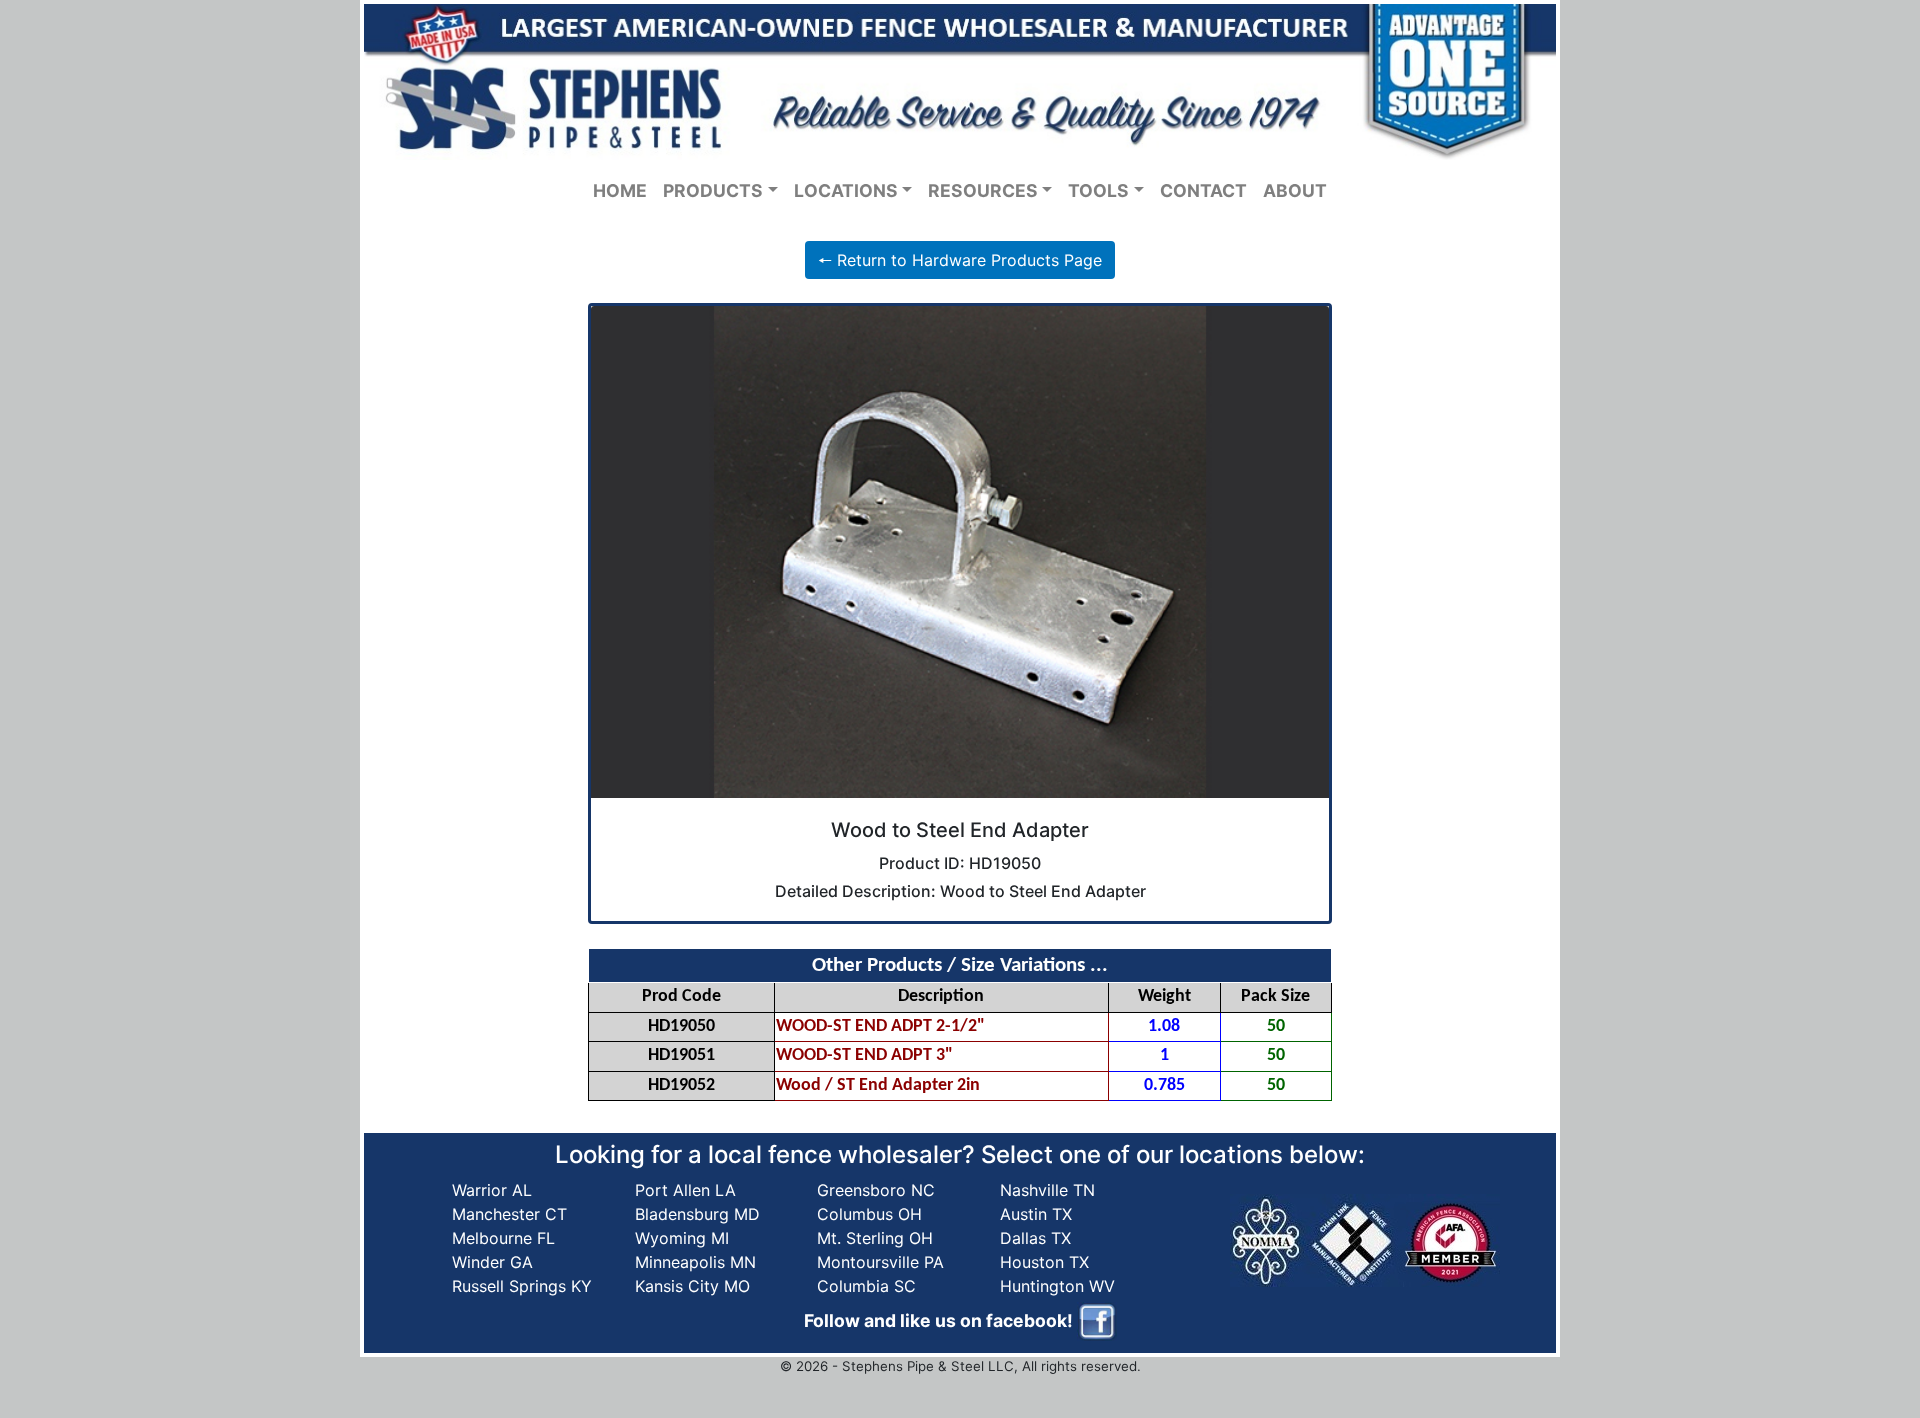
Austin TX (1036, 1214)
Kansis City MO (692, 1286)
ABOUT (1295, 190)
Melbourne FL (503, 1238)
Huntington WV (1057, 1286)
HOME (620, 190)
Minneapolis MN (695, 1262)
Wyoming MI (682, 1238)
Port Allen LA (685, 1190)
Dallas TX (1035, 1238)
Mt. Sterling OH (875, 1238)
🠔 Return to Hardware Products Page (960, 260)
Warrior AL (492, 1190)
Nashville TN (1047, 1190)
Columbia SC (866, 1286)
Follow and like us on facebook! (940, 1319)
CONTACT (1203, 190)
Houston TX (1044, 1262)
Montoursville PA (880, 1262)
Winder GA (492, 1262)
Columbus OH (869, 1214)
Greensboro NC (876, 1190)
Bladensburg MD (697, 1214)
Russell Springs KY (522, 1286)
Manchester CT (509, 1214)
